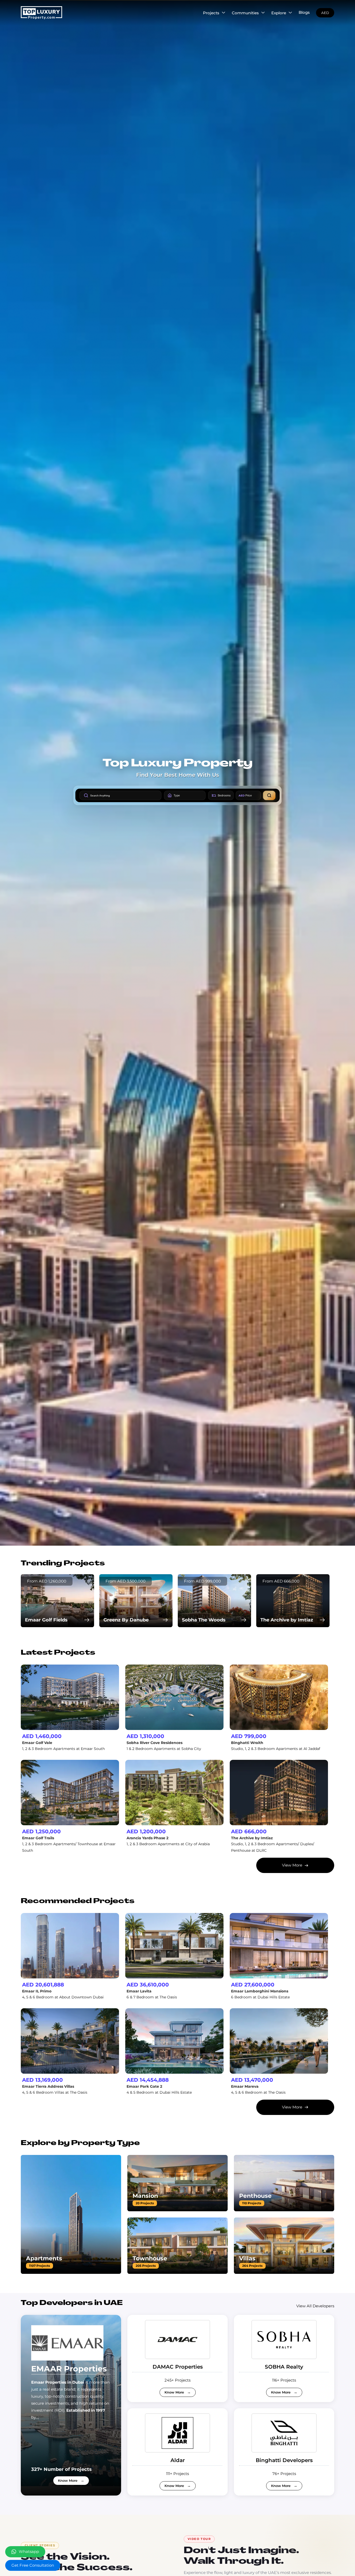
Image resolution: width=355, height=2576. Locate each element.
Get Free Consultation (33, 2565)
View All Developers (315, 2306)
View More (292, 1865)
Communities (245, 13)
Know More (68, 2480)
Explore (279, 13)
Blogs (304, 12)
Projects (211, 13)
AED (325, 13)
